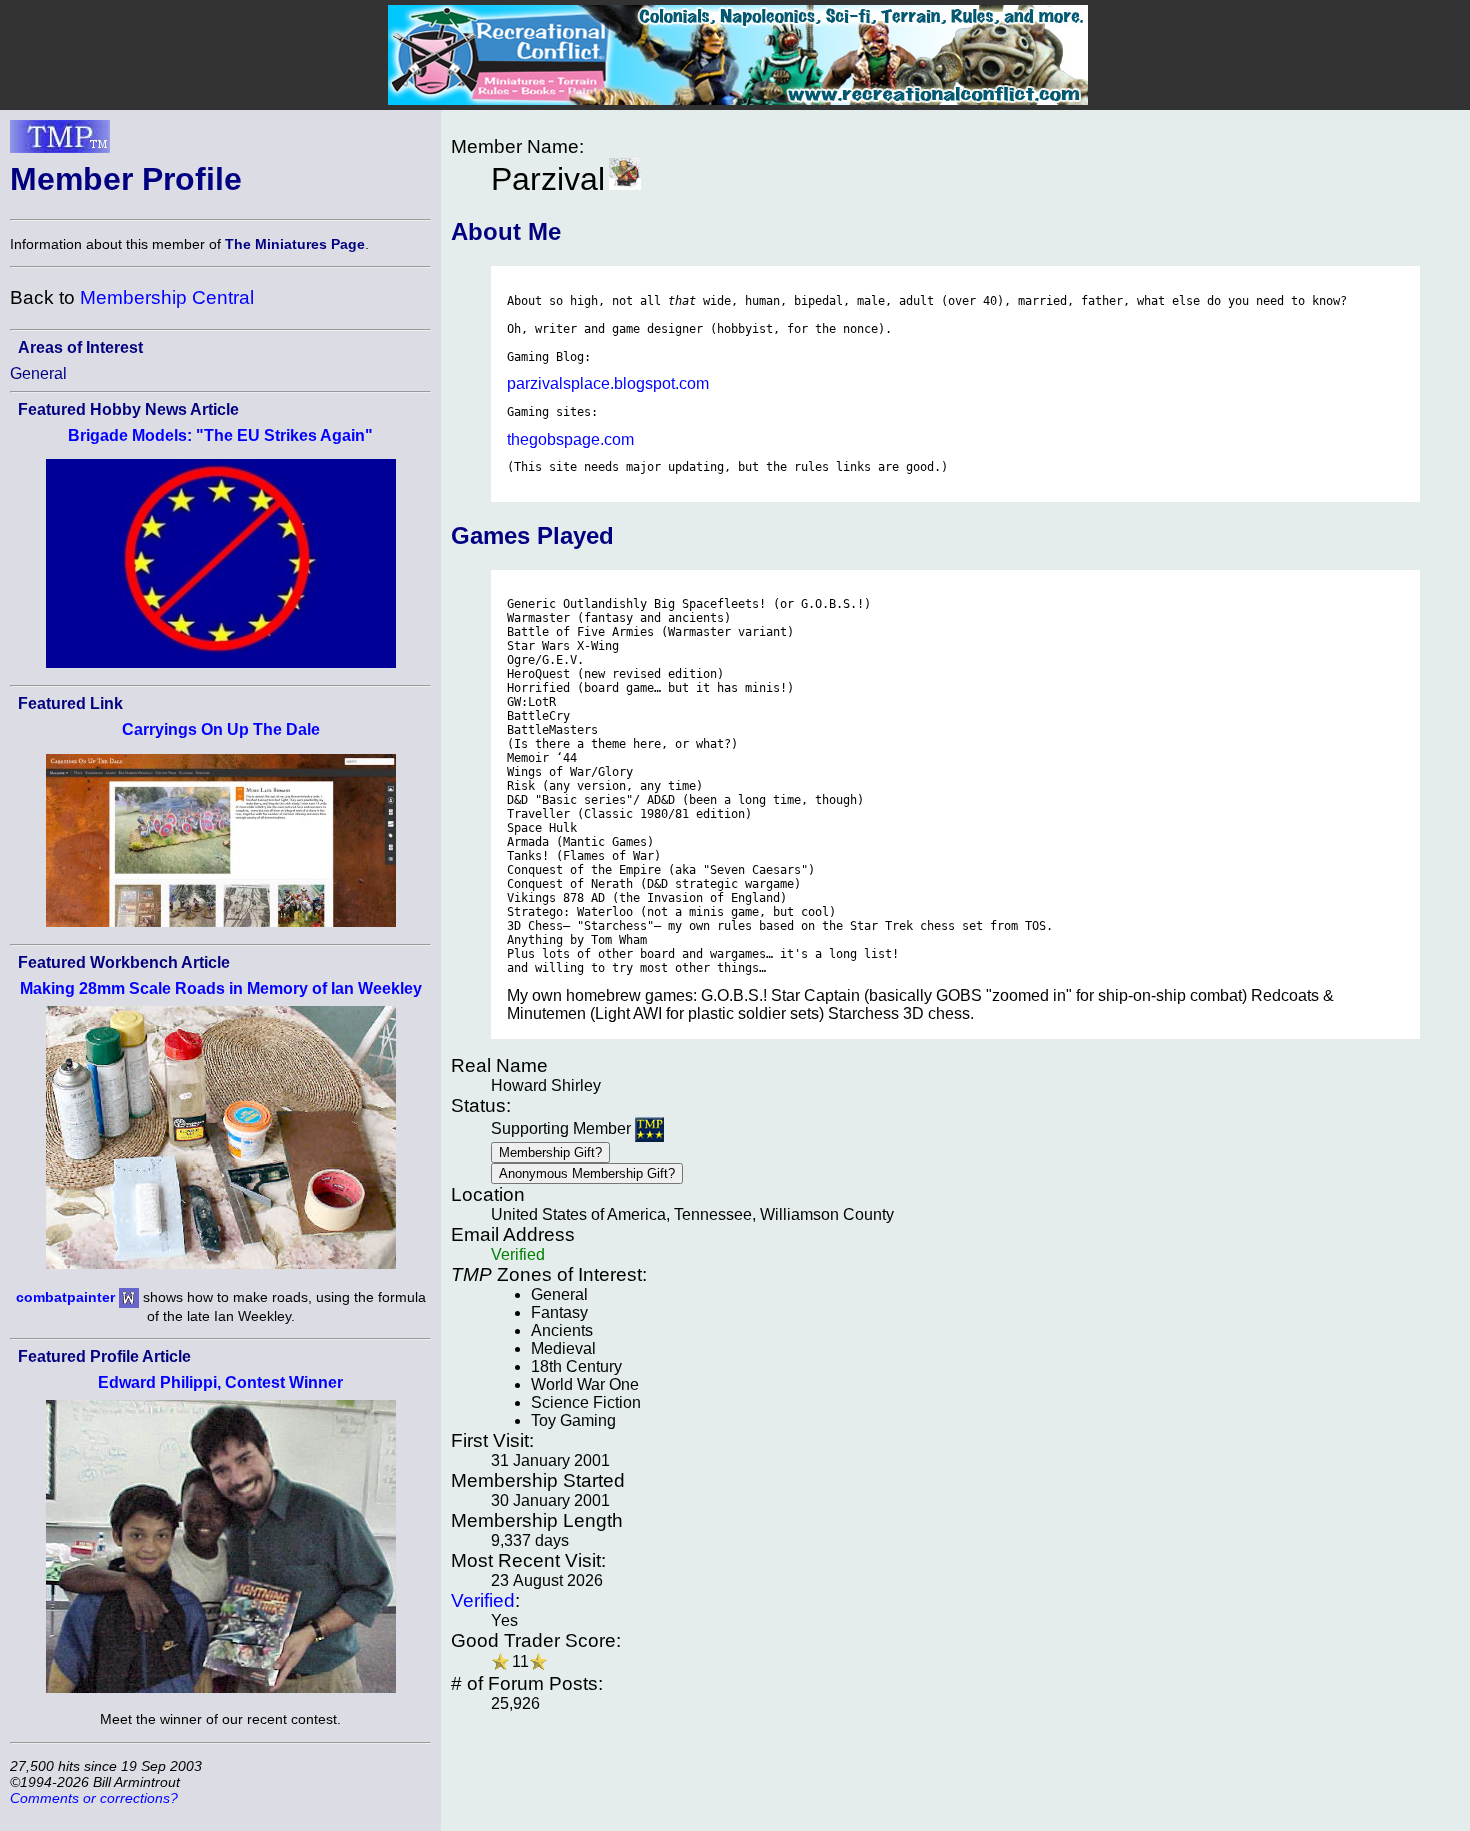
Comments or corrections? (94, 1798)
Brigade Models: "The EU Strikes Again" (220, 435)
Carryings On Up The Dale (221, 729)
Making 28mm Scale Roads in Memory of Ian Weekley (221, 988)
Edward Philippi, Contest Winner (220, 1382)
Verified (483, 1600)
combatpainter (65, 1296)
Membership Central (167, 297)
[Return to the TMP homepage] (60, 142)
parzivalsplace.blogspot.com (608, 383)
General (38, 373)
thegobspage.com (570, 439)
